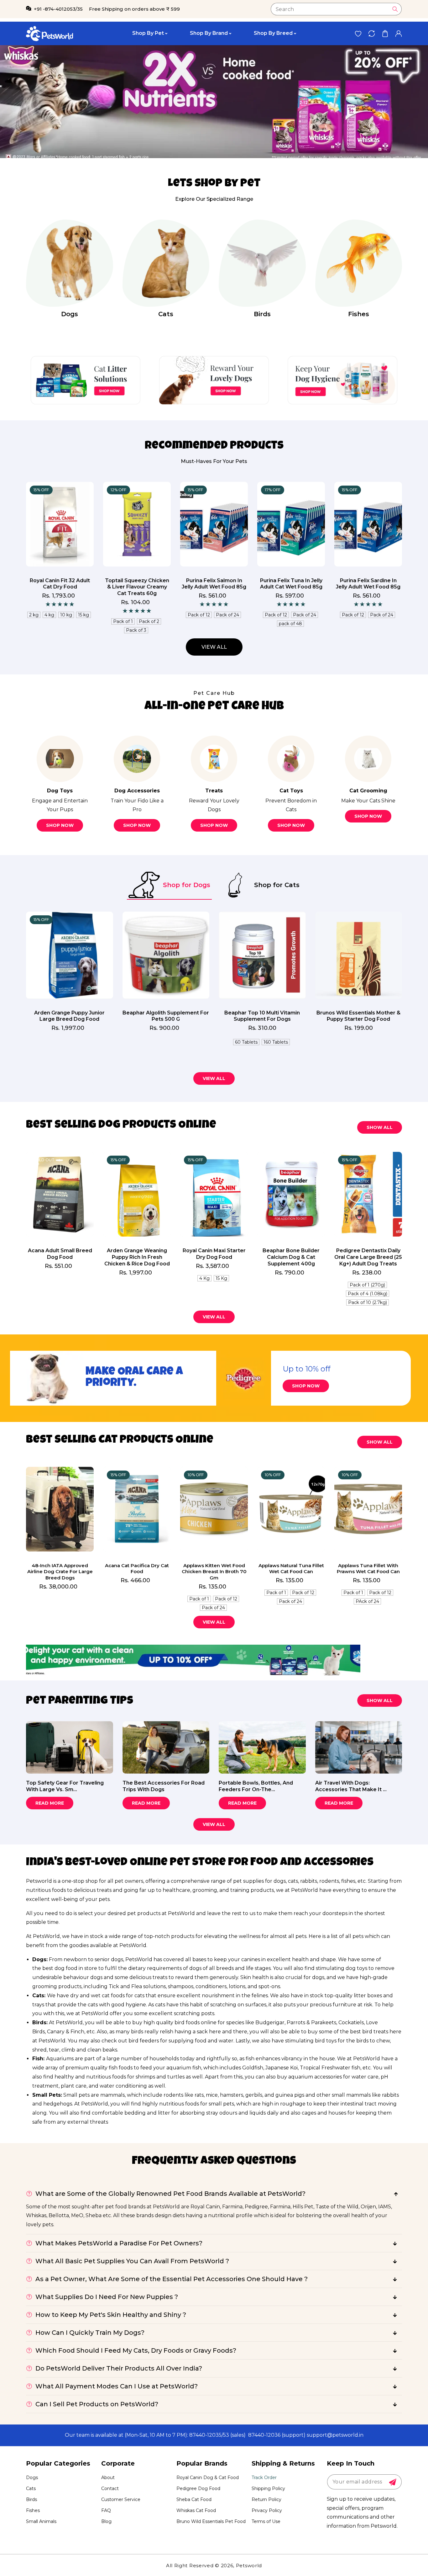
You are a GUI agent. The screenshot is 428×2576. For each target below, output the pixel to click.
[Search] (395, 9)
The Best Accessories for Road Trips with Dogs (164, 1786)
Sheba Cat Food (194, 2499)
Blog (106, 2521)
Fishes (359, 314)
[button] (385, 33)
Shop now (60, 825)
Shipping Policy (268, 2488)
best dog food (60, 1968)
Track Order (264, 2478)
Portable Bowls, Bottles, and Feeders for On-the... (256, 1786)
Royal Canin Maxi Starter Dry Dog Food (214, 1254)
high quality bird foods (172, 2022)
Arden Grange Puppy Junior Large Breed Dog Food (69, 1016)
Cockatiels (351, 2022)
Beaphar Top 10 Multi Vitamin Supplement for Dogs (262, 1016)
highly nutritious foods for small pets (188, 2104)
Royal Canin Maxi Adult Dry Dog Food (60, 584)
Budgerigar (270, 2022)
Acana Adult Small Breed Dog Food (60, 1254)
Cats (166, 314)
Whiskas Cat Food (196, 2510)
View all (214, 647)
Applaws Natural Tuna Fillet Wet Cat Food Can (291, 1569)
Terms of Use (266, 2521)
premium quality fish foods (99, 2068)
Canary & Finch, (66, 2032)
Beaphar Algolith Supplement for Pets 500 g (166, 1016)
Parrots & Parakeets (311, 2022)
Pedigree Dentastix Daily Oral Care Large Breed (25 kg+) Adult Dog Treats (368, 1257)
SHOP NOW (306, 1386)
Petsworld (249, 2565)
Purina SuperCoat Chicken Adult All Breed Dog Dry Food (368, 587)
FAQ (106, 2510)
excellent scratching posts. (182, 2013)
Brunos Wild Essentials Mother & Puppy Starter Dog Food (358, 1016)
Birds (262, 314)
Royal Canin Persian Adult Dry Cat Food (214, 584)
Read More (50, 1803)
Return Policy (266, 2499)
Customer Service (121, 2499)
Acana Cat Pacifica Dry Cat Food (137, 1569)
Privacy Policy (267, 2510)
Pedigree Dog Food (198, 2488)
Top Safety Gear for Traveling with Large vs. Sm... (65, 1786)
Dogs (70, 314)
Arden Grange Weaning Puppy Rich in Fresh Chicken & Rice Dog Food (137, 1257)
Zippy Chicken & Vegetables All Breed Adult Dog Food (137, 587)
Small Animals (41, 2521)
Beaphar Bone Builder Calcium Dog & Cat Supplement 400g (291, 1257)
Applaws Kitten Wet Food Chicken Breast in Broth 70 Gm (214, 1572)
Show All (380, 1127)
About (108, 2478)
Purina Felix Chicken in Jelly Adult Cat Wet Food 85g (291, 587)
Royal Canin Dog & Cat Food (208, 2478)
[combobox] (336, 9)
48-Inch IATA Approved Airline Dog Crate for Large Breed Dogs (60, 1572)
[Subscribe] (393, 2482)
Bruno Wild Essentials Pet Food (211, 2521)
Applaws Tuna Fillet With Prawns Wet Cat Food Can (368, 1569)
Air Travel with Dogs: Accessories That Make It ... (351, 1786)
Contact (110, 2488)
